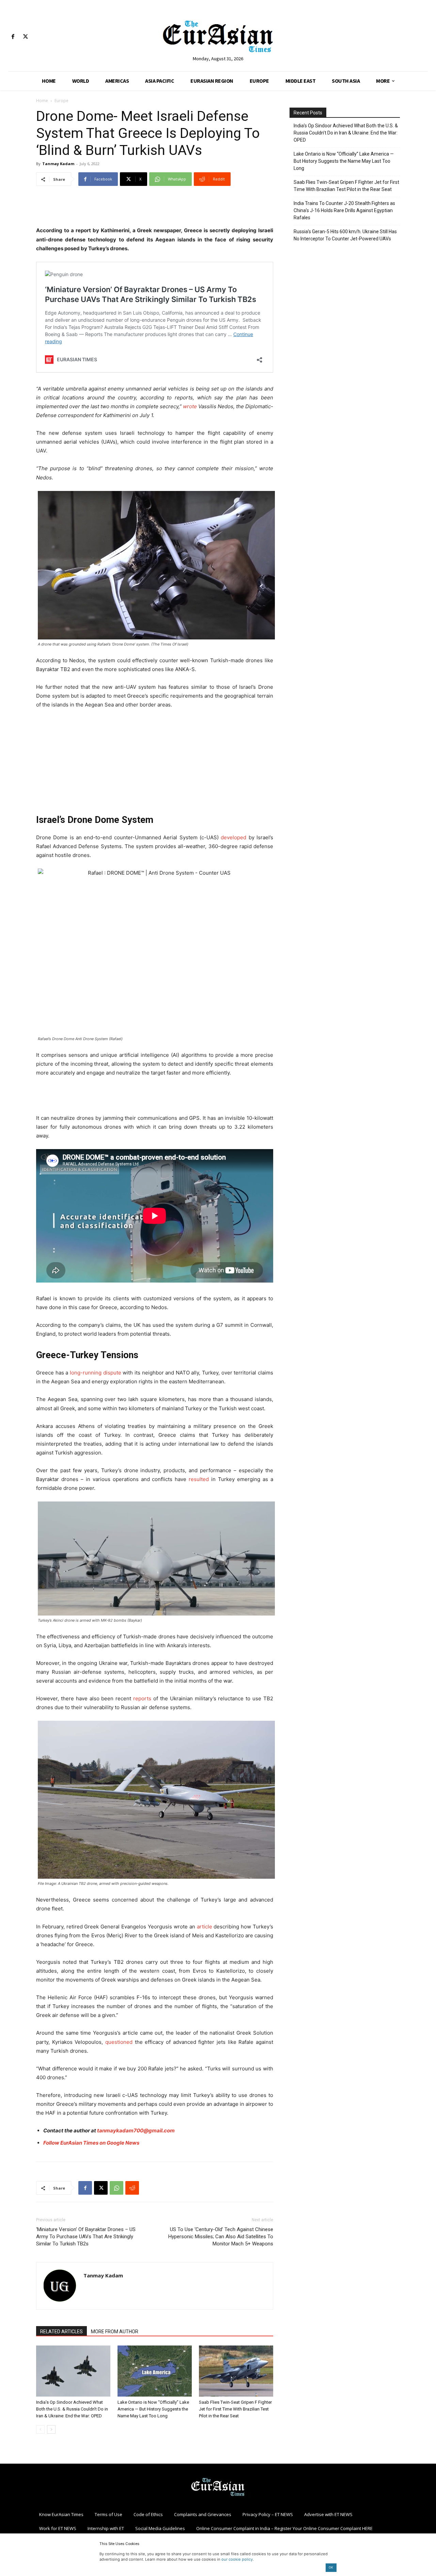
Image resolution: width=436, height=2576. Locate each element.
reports (142, 1698)
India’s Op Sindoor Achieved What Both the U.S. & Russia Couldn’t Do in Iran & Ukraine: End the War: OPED (72, 2409)
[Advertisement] (155, 209)
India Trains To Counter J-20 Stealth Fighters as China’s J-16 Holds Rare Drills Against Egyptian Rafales (344, 210)
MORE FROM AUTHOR (115, 2332)
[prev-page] (40, 2429)
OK (331, 2567)
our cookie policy (237, 2559)
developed (233, 837)
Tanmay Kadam (58, 164)
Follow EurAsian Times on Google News (91, 2143)
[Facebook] (13, 37)
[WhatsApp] (116, 2188)
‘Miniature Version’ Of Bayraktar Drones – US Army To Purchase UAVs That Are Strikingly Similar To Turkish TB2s (86, 2237)
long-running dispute (96, 1373)
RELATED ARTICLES (61, 2332)
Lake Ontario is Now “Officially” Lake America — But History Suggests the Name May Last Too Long (153, 2409)
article (205, 1927)
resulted (199, 1479)
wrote (190, 406)
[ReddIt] (132, 2188)
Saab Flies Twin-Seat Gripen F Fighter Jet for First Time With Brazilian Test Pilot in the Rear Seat (235, 2409)
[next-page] (51, 2429)
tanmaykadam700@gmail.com (136, 2130)
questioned (119, 2042)
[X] (25, 37)
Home (42, 101)
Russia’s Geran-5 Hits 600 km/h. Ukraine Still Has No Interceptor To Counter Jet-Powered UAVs (345, 235)
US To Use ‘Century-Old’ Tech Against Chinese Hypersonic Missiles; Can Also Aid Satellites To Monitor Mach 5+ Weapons (221, 2237)
